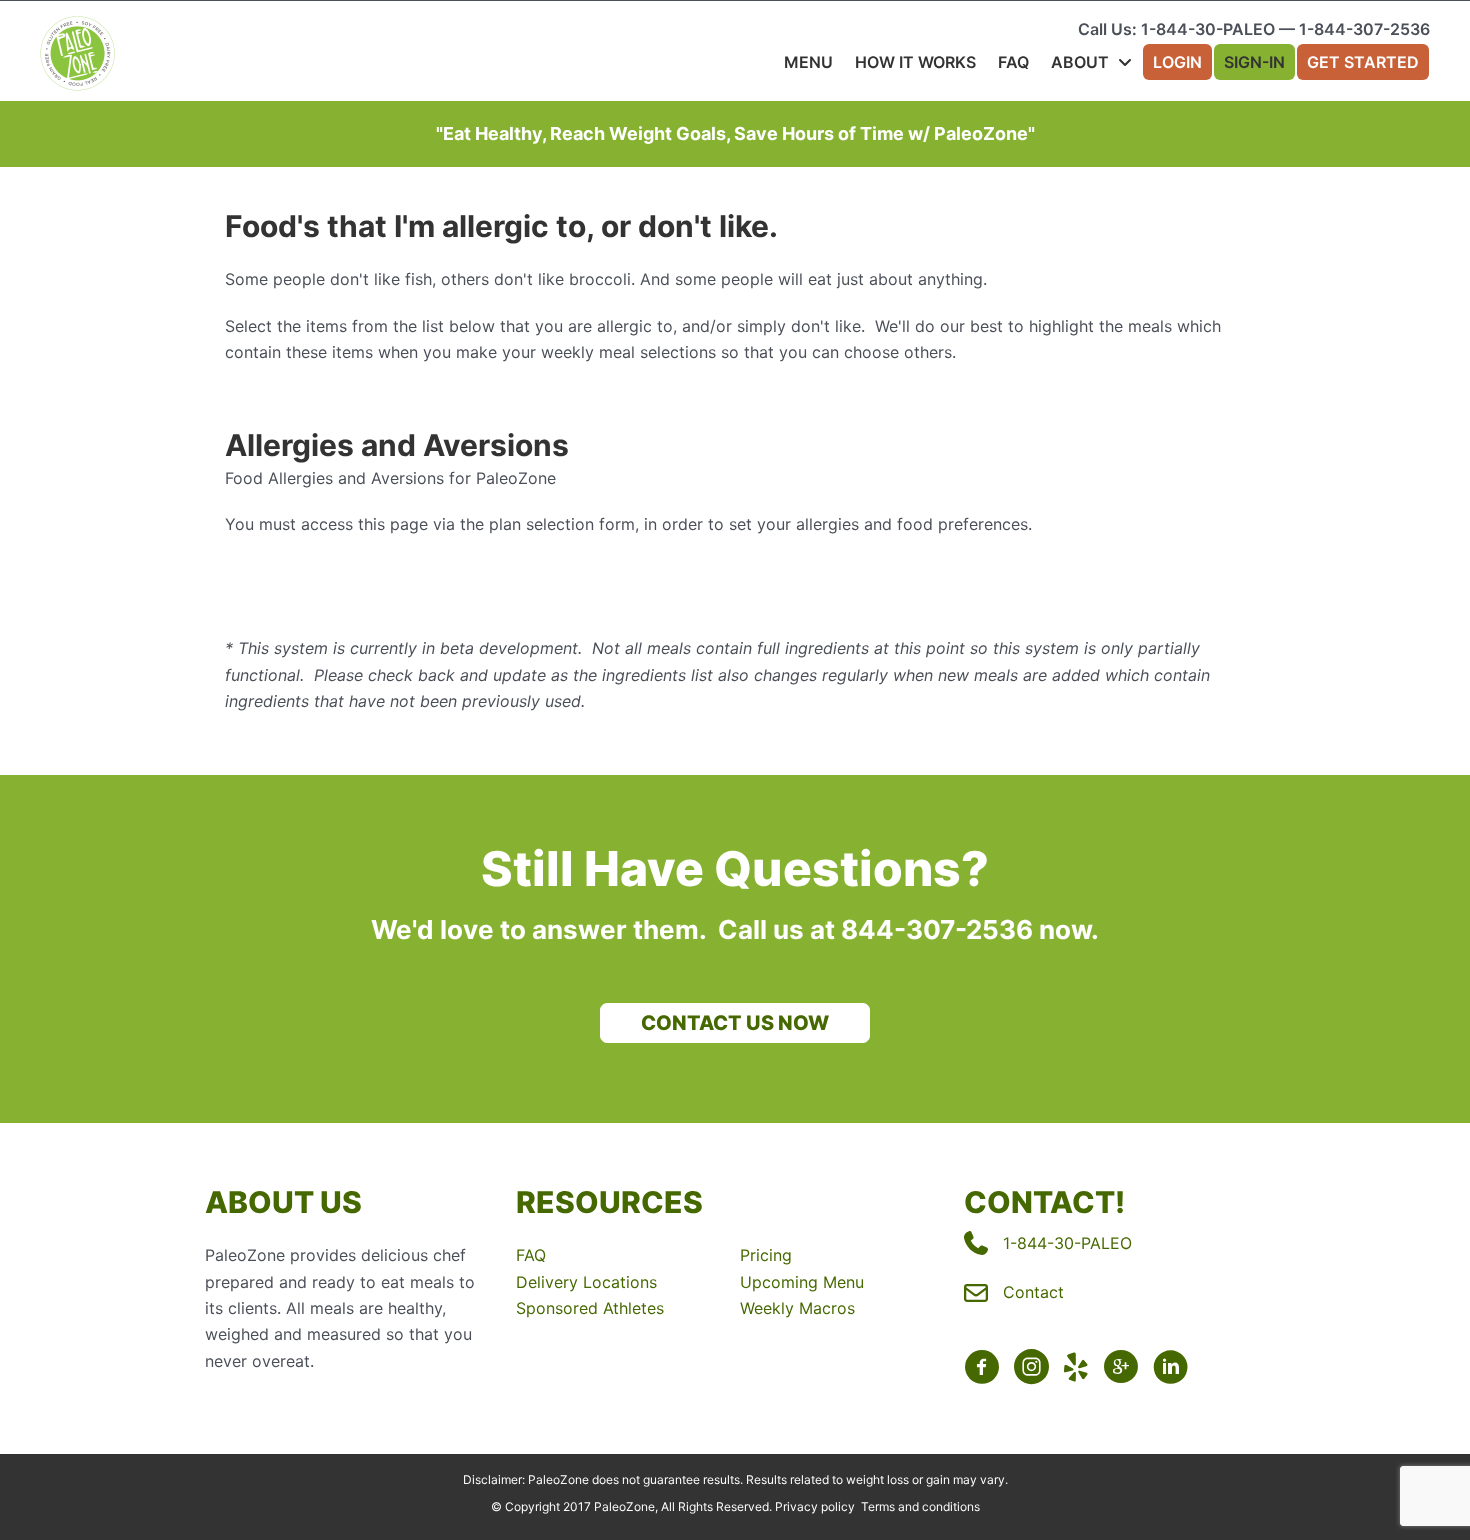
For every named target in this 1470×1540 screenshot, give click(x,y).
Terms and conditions (920, 1506)
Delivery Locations (586, 1282)
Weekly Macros (797, 1308)
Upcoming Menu (802, 1282)
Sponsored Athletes (590, 1308)
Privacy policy (815, 1506)
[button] (735, 1023)
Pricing (766, 1255)
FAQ (531, 1255)
